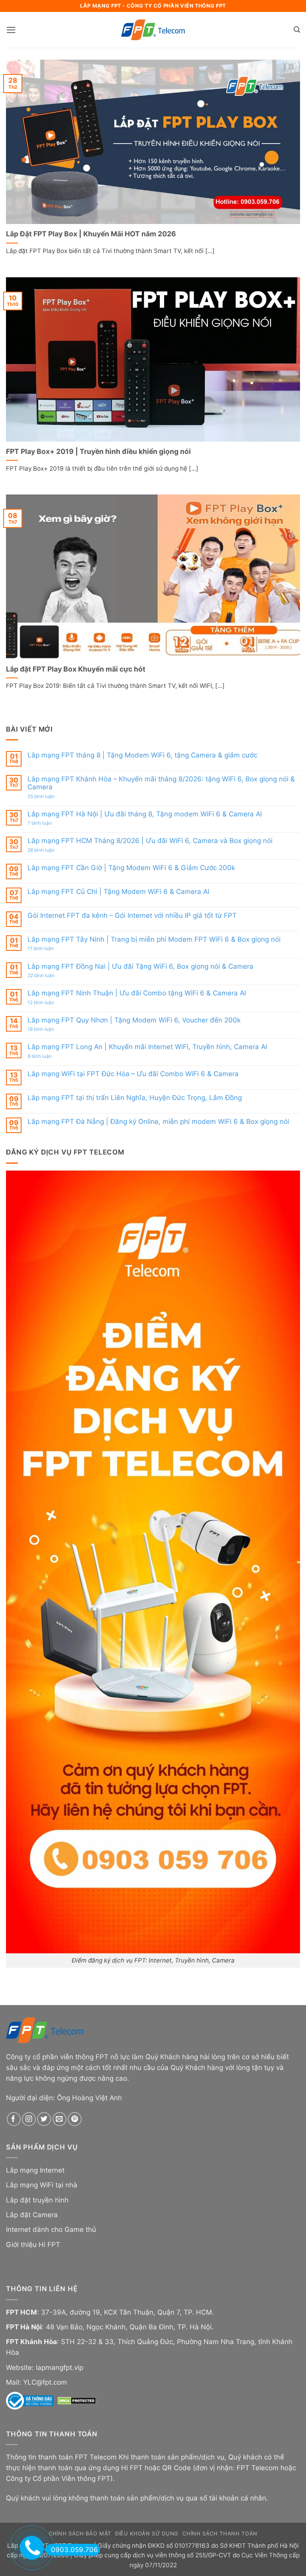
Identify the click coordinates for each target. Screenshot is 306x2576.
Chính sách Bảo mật (80, 2533)
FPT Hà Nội (24, 2327)
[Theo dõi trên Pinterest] (75, 2119)
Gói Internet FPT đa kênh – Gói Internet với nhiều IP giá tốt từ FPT (132, 915)
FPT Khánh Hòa (31, 2342)
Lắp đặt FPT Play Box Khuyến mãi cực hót (76, 669)
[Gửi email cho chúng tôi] (60, 2119)
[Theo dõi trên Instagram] (29, 2119)
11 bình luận (49, 948)
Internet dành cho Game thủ (51, 2229)
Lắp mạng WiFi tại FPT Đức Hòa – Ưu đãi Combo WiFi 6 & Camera (133, 1074)
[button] (11, 30)
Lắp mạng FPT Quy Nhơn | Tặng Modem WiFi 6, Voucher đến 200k (134, 1020)
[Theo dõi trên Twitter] (44, 2119)
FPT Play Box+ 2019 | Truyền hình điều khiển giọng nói (98, 451)
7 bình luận (48, 823)
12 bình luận (49, 1003)
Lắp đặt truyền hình (37, 2200)
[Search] (297, 30)
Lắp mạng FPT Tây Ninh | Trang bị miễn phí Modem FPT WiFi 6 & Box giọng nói (154, 939)
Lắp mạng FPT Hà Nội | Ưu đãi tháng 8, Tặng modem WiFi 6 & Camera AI (145, 814)
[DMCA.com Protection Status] (77, 2400)
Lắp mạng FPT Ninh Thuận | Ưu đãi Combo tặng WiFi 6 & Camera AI (137, 993)
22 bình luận (50, 975)
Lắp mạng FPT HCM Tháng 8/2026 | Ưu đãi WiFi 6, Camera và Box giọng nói (150, 841)
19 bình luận (50, 1029)
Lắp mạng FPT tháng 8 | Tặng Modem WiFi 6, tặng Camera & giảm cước (142, 755)
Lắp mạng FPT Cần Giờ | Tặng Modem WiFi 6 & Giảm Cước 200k (131, 868)
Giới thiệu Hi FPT (33, 2245)
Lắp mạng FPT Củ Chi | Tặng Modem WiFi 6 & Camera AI (118, 892)
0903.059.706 (75, 2550)
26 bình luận (50, 850)
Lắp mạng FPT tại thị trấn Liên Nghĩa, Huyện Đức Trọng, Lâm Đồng (135, 1098)
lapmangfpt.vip (60, 2368)
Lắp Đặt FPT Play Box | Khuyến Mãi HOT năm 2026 (91, 234)
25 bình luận (50, 796)
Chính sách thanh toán (220, 2533)
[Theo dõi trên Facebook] (14, 2119)
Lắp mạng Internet (35, 2170)
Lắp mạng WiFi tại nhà (42, 2185)
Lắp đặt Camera (32, 2215)
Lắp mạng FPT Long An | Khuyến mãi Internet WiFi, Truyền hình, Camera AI (147, 1047)
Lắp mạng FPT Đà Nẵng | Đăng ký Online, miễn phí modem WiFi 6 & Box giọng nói (158, 1122)
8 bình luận (48, 1056)
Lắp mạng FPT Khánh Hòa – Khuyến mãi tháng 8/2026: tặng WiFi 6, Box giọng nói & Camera (161, 783)
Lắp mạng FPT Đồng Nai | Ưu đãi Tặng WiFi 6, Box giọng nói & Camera (140, 966)
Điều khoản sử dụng (147, 2533)
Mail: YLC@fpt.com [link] (36, 2382)
